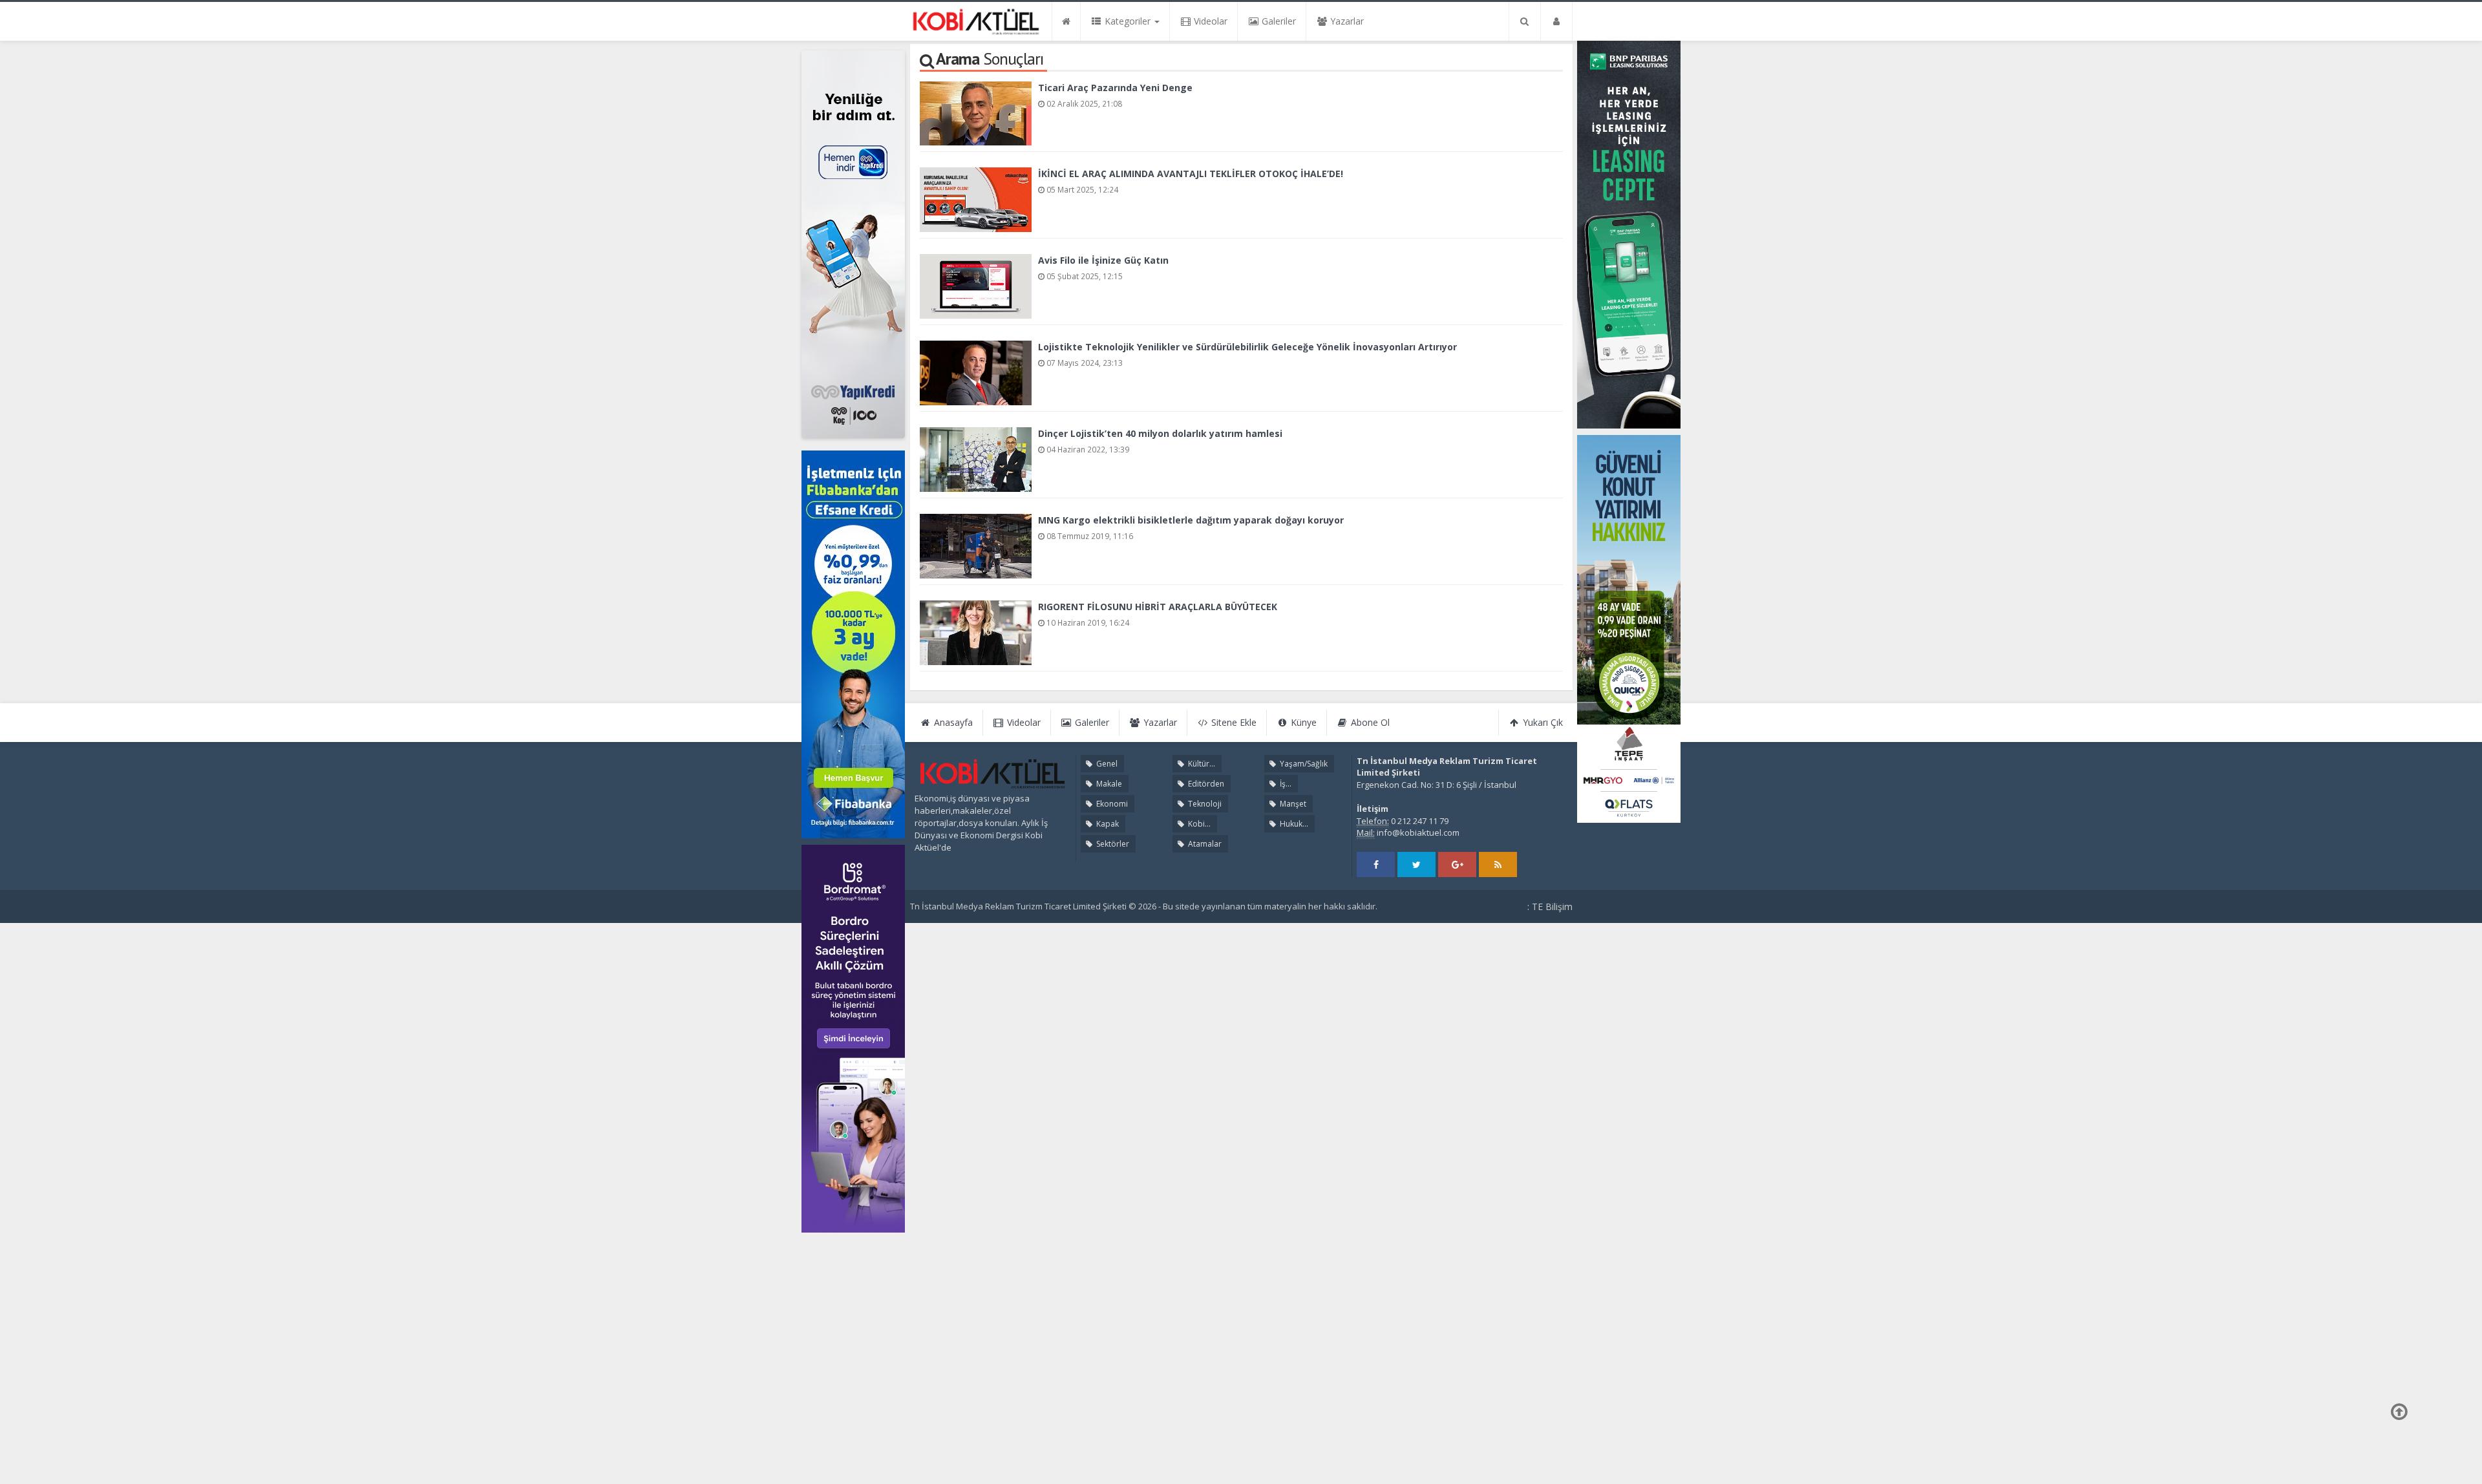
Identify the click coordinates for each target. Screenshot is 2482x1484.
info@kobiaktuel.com (1418, 832)
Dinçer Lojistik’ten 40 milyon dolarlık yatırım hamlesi (1160, 433)
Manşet (1292, 804)
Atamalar (1204, 844)
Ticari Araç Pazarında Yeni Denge (1115, 88)
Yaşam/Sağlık (1303, 764)
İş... (1285, 784)
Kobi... (1198, 824)
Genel (1106, 764)
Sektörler (1112, 844)
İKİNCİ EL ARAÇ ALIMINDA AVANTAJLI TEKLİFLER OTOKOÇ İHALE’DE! (1191, 174)
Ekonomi (1111, 804)
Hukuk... (1293, 824)
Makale (1108, 784)
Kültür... (1201, 764)
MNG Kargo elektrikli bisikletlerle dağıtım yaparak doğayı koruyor (1191, 520)
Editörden (1205, 784)
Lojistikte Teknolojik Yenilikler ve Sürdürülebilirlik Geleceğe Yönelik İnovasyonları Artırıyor (1247, 347)
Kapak (1107, 824)
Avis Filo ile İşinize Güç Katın (1103, 260)
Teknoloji (1204, 804)
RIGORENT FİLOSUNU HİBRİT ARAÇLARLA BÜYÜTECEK (1158, 607)
